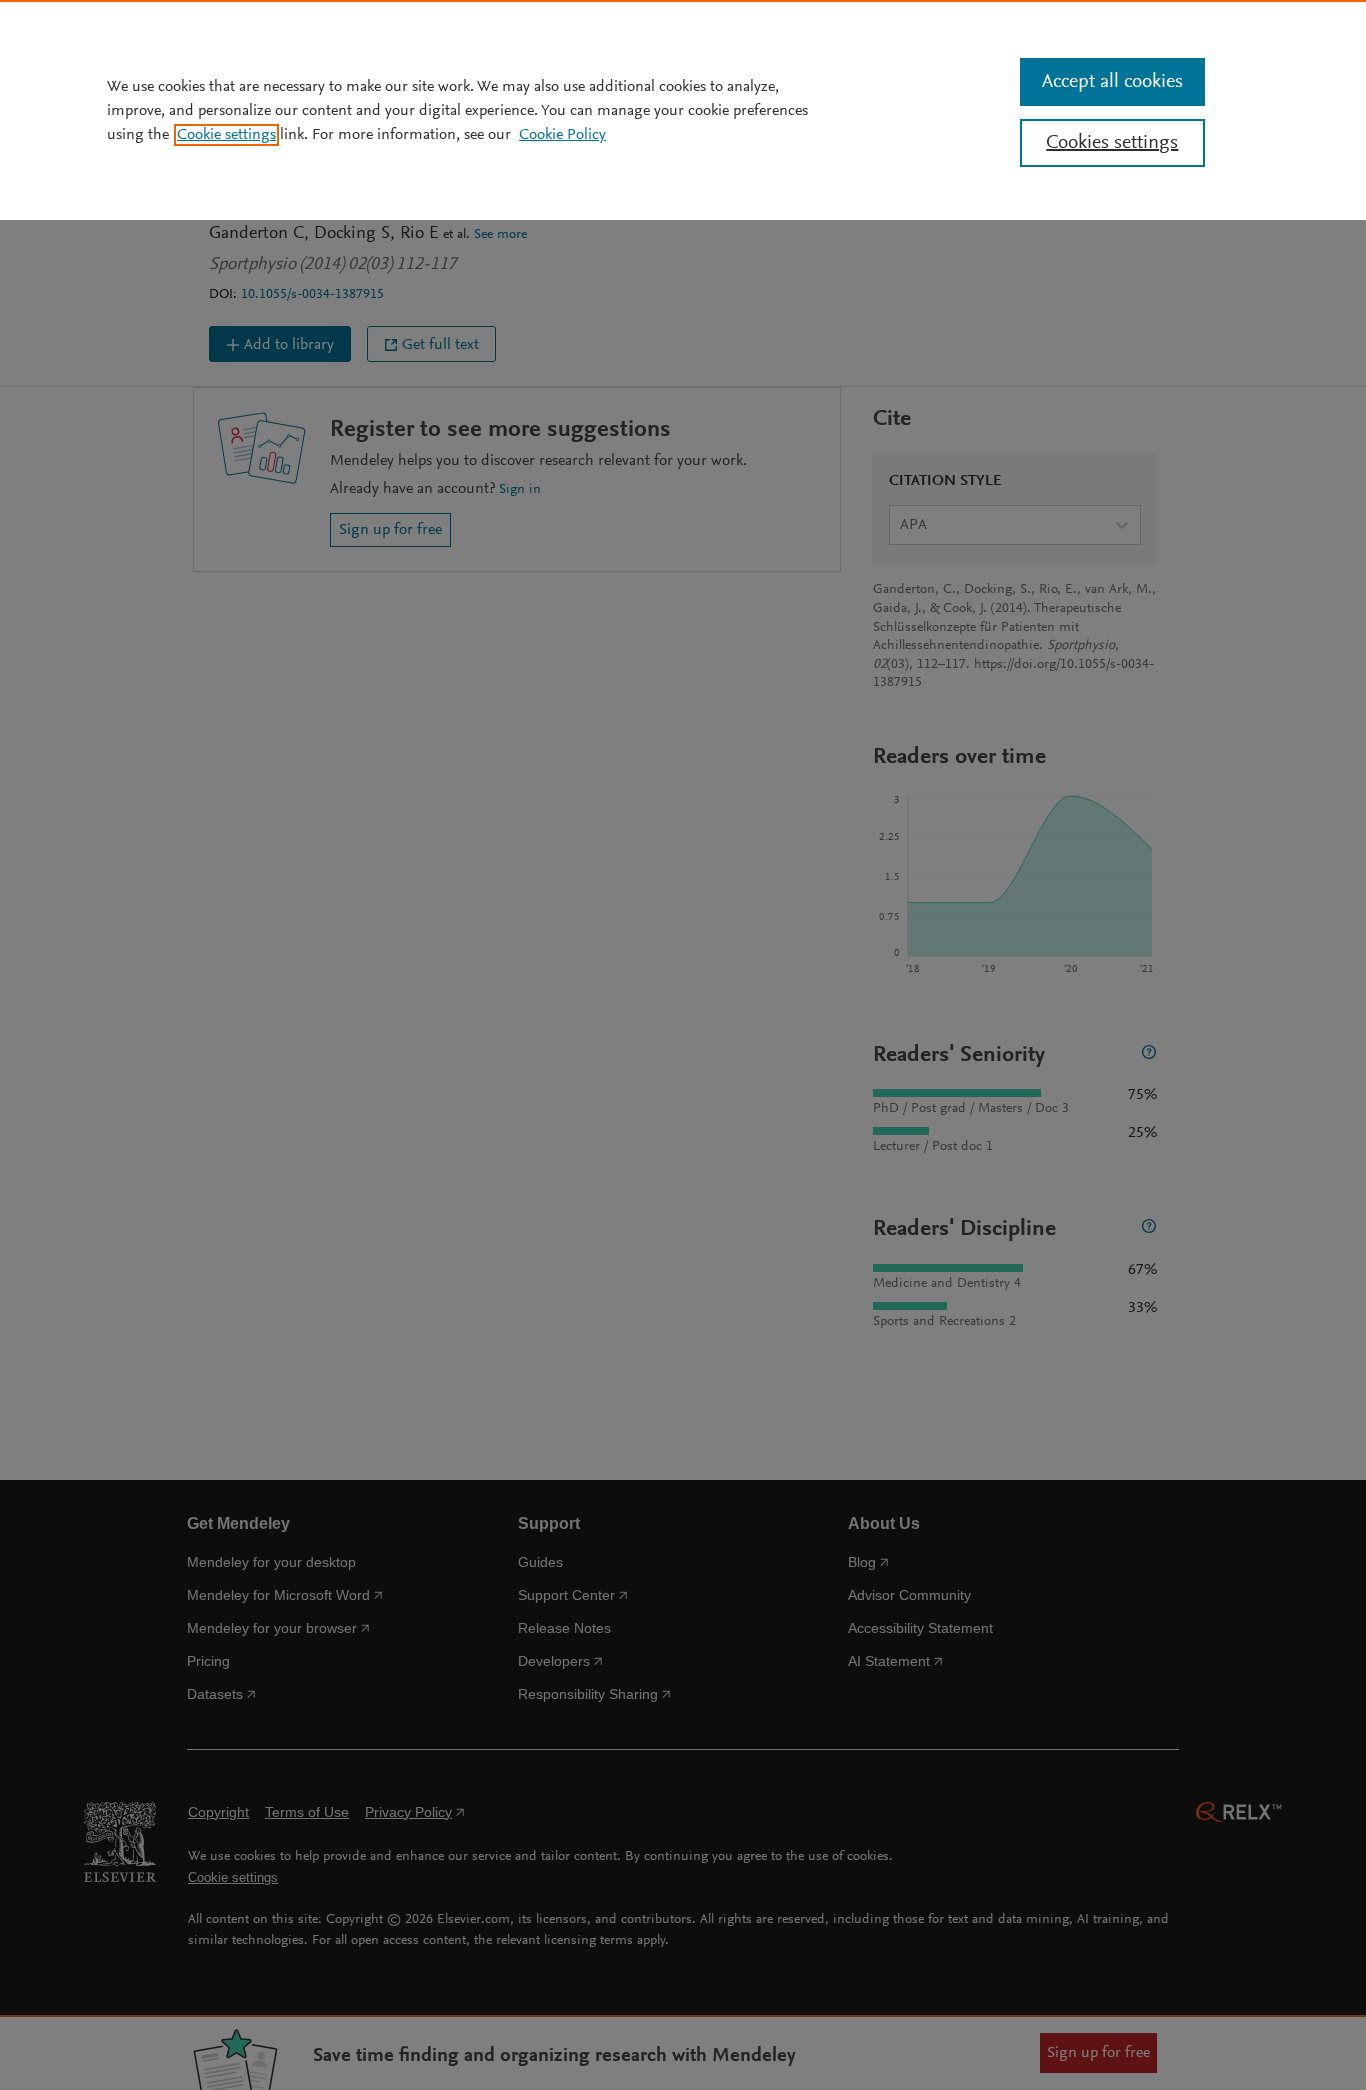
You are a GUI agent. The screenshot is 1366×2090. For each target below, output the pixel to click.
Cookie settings (226, 135)
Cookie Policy (562, 135)
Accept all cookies (1112, 82)
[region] (683, 110)
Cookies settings (1112, 143)
